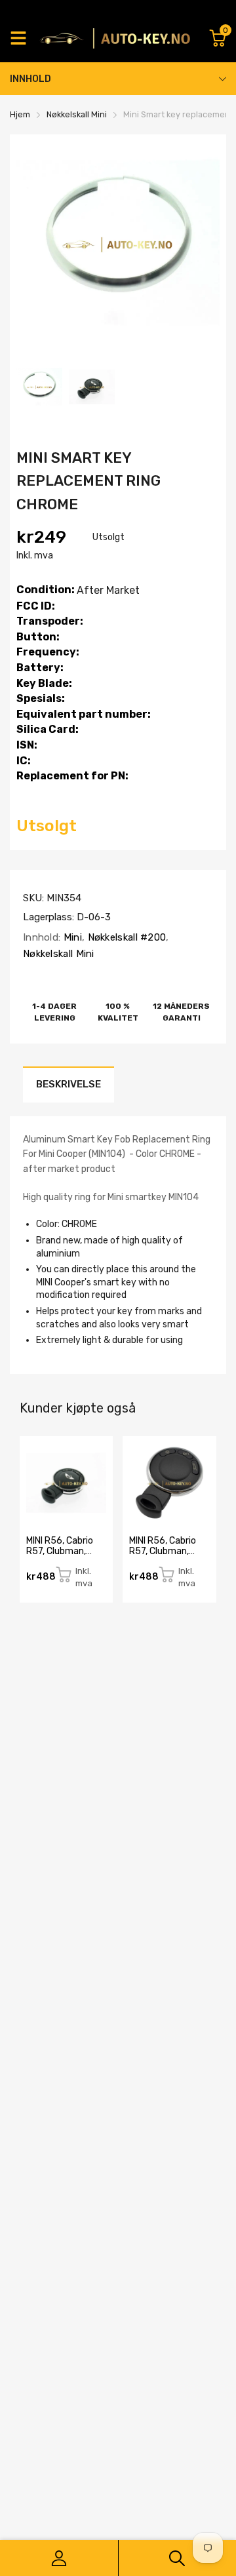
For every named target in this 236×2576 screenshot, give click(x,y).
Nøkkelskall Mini (59, 954)
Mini (71, 937)
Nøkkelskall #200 (125, 937)
